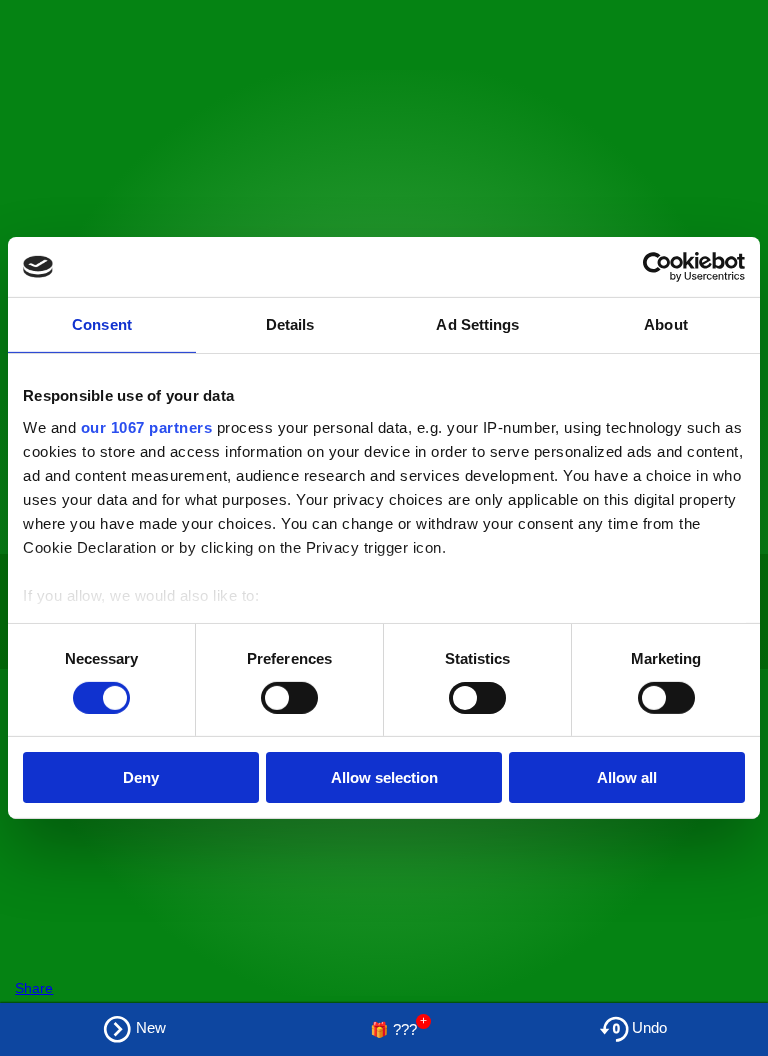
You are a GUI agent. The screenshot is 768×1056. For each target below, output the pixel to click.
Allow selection (384, 777)
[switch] (289, 698)
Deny (141, 777)
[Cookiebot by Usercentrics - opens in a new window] (657, 267)
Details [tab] (290, 324)
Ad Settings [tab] (477, 324)
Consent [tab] (102, 324)
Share (34, 988)
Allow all (627, 777)
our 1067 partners (147, 426)
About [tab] (666, 324)
